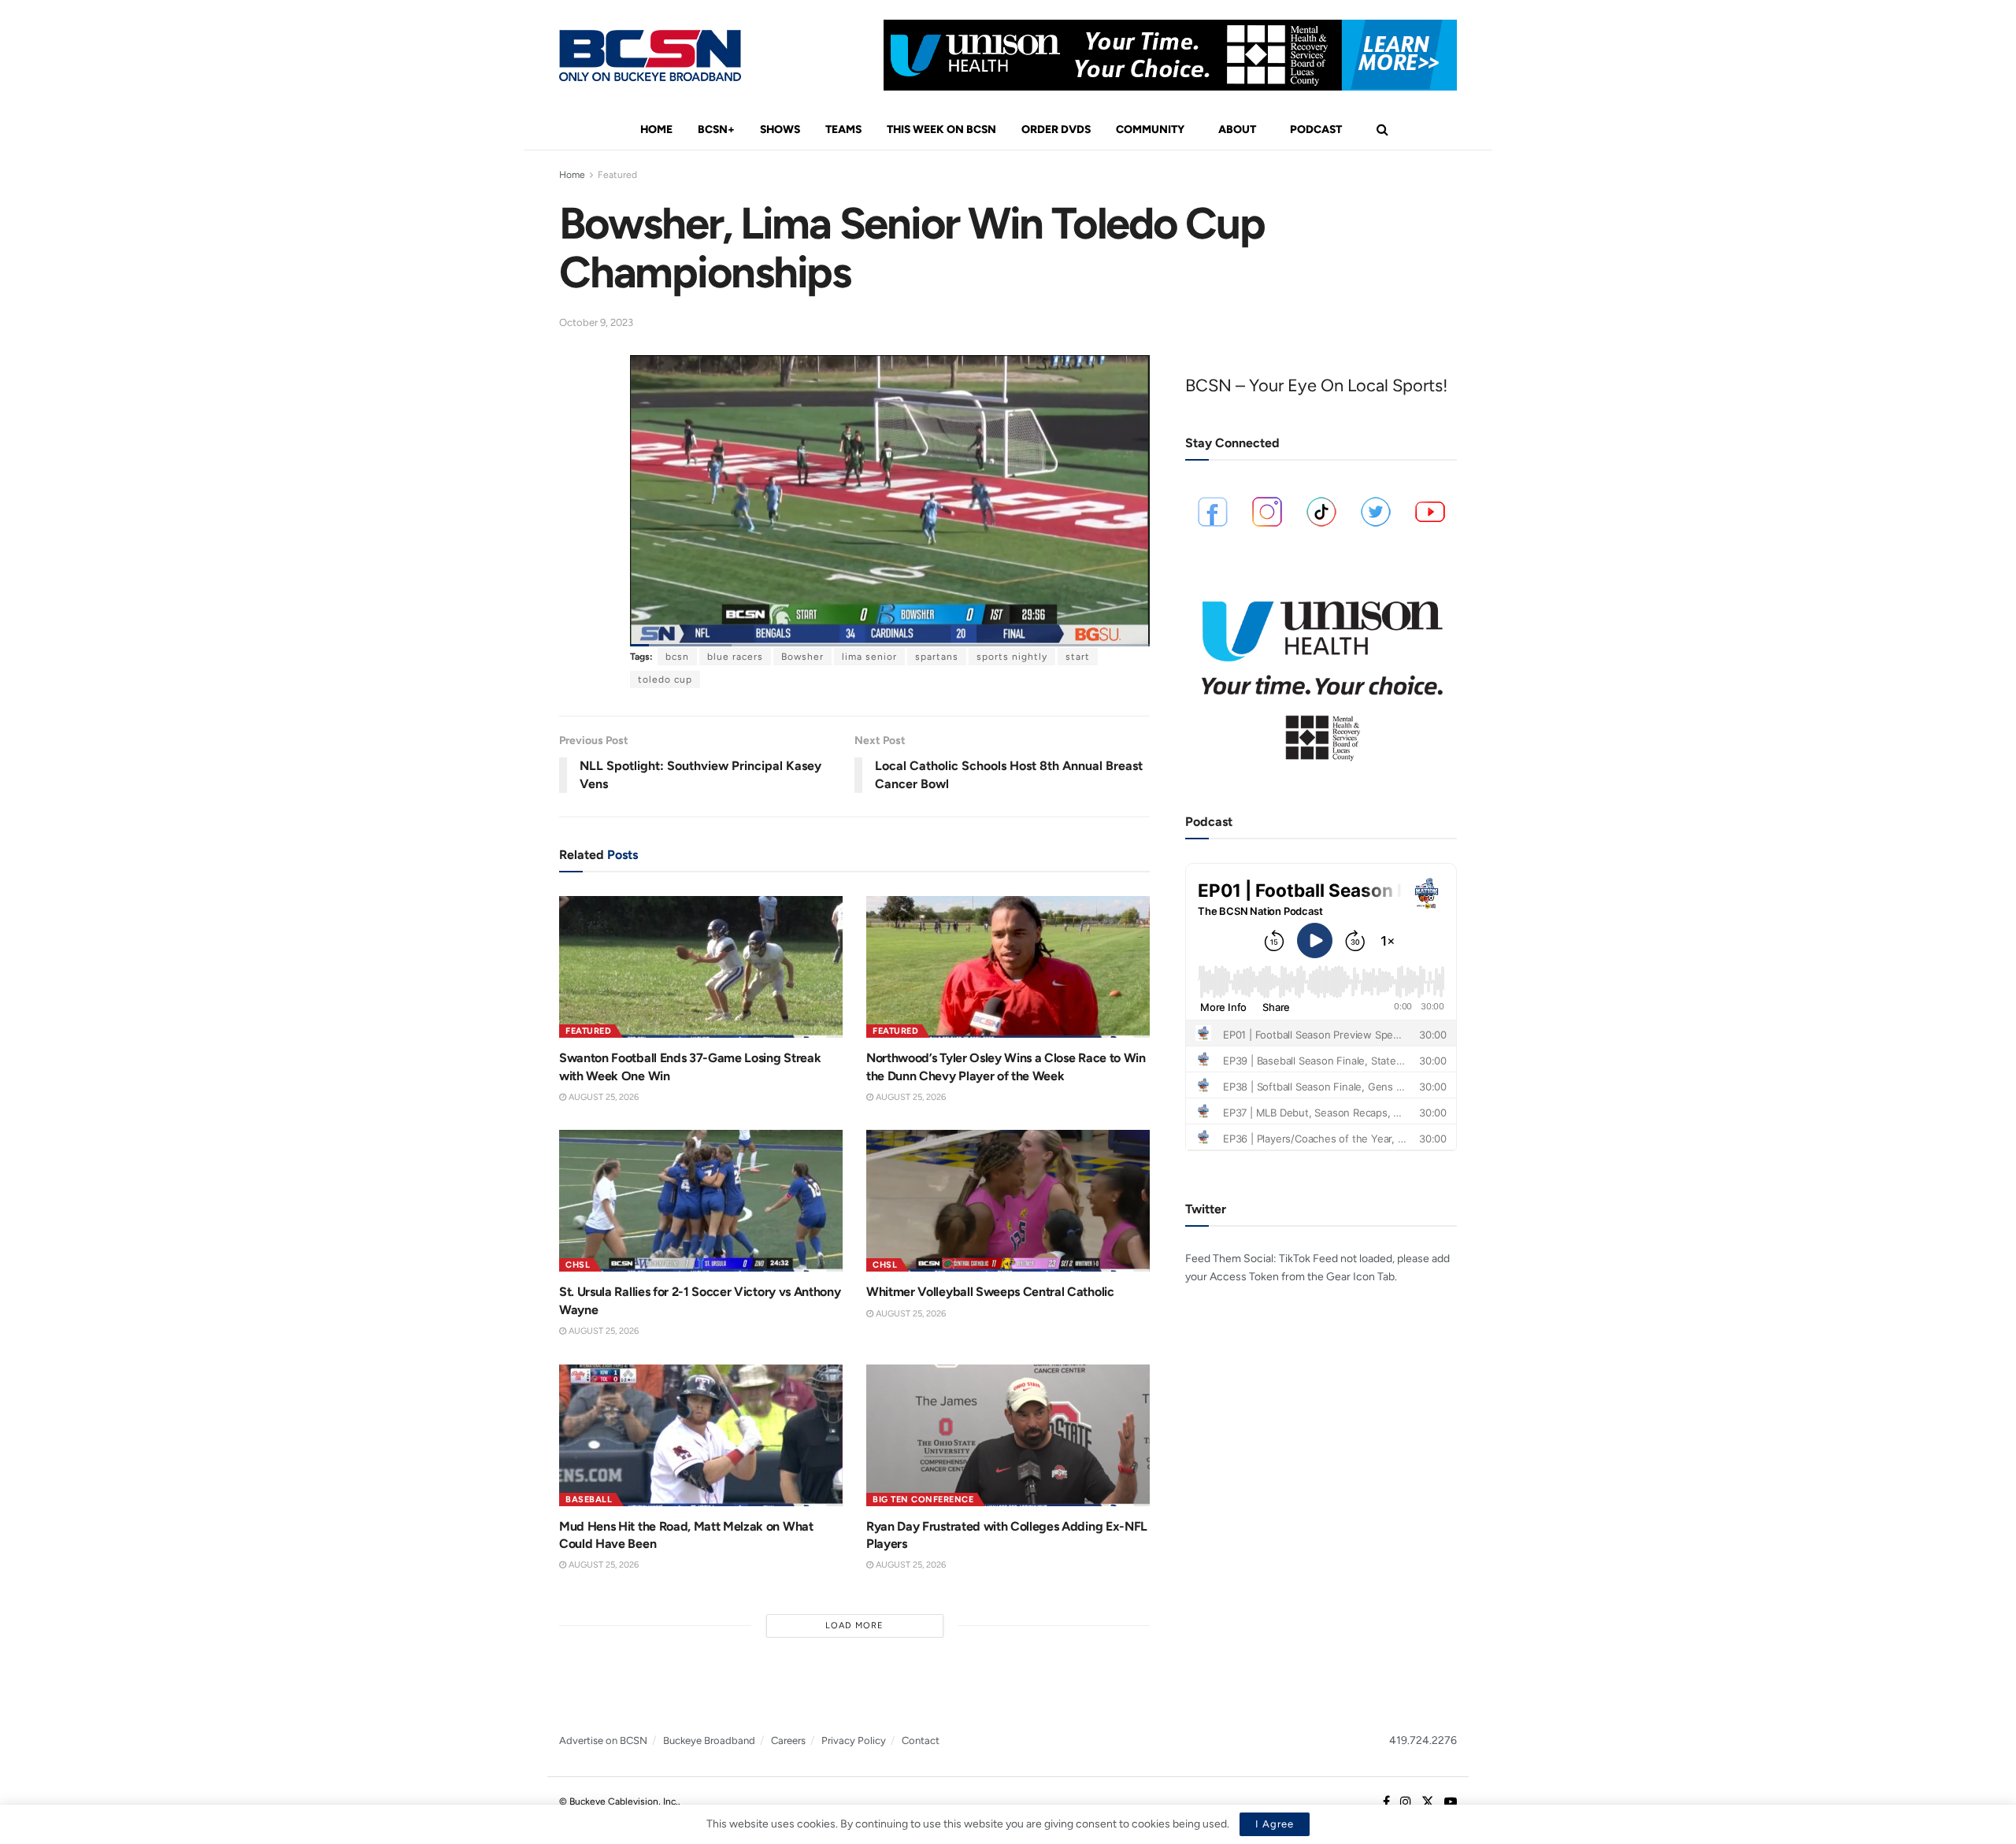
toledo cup (665, 679)
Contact (921, 1740)
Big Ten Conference (923, 1500)
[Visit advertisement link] (1170, 55)
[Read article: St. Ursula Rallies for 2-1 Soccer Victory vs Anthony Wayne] (701, 1201)
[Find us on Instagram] (1406, 1802)
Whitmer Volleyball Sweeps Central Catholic (990, 1292)
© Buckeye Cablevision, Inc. (619, 1801)
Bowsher (802, 657)
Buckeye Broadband (709, 1740)
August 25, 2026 (602, 1097)
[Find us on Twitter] (1428, 1802)
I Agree (1275, 1824)
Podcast (1316, 130)
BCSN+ (716, 130)
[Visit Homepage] (650, 56)
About (1237, 130)
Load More (854, 1626)
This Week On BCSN (941, 130)
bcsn (677, 657)
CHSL (578, 1265)
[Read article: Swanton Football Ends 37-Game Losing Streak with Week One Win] (701, 967)
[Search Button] (1382, 130)
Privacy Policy (854, 1740)
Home (656, 130)
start (1078, 657)
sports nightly (1012, 657)
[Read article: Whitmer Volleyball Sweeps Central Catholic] (1008, 1201)
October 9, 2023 (596, 322)
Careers (788, 1740)
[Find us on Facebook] (1386, 1802)
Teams (843, 130)
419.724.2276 (1423, 1740)
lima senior (869, 657)
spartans (937, 657)
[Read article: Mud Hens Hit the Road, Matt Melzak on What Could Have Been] (701, 1435)
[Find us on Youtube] (1451, 1802)
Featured (617, 175)
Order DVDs (1056, 130)
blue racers (735, 657)
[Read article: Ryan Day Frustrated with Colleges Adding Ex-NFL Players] (1008, 1435)
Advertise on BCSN (603, 1740)
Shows (780, 130)
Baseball (589, 1500)
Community (1150, 130)
